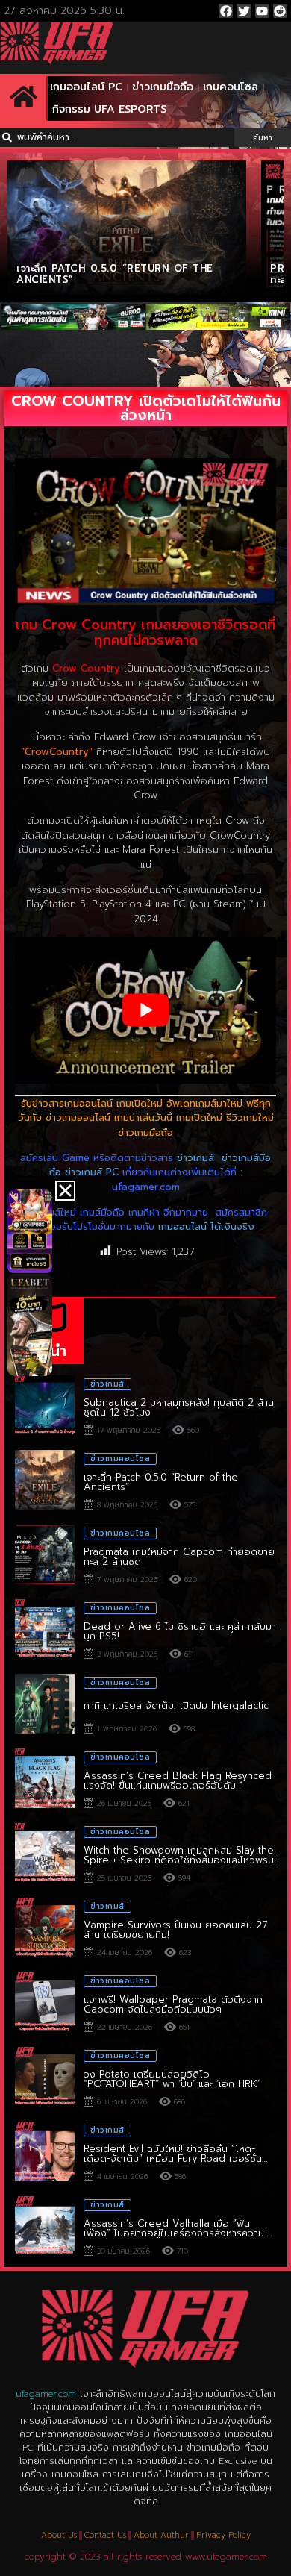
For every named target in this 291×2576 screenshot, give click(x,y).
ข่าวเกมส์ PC (92, 1172)
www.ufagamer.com (226, 2557)
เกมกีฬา (144, 1212)
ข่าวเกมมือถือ (163, 87)
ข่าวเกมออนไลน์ (78, 1117)
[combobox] (117, 138)
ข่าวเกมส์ (195, 1158)
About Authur (161, 2535)
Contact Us (105, 2535)
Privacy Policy (223, 2535)
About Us (59, 2535)
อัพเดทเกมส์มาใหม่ (204, 1103)
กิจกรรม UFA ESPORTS (109, 109)
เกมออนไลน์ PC (86, 87)
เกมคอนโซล (231, 87)
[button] (65, 1191)
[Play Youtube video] (145, 1011)
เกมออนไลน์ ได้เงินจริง (206, 1226)
